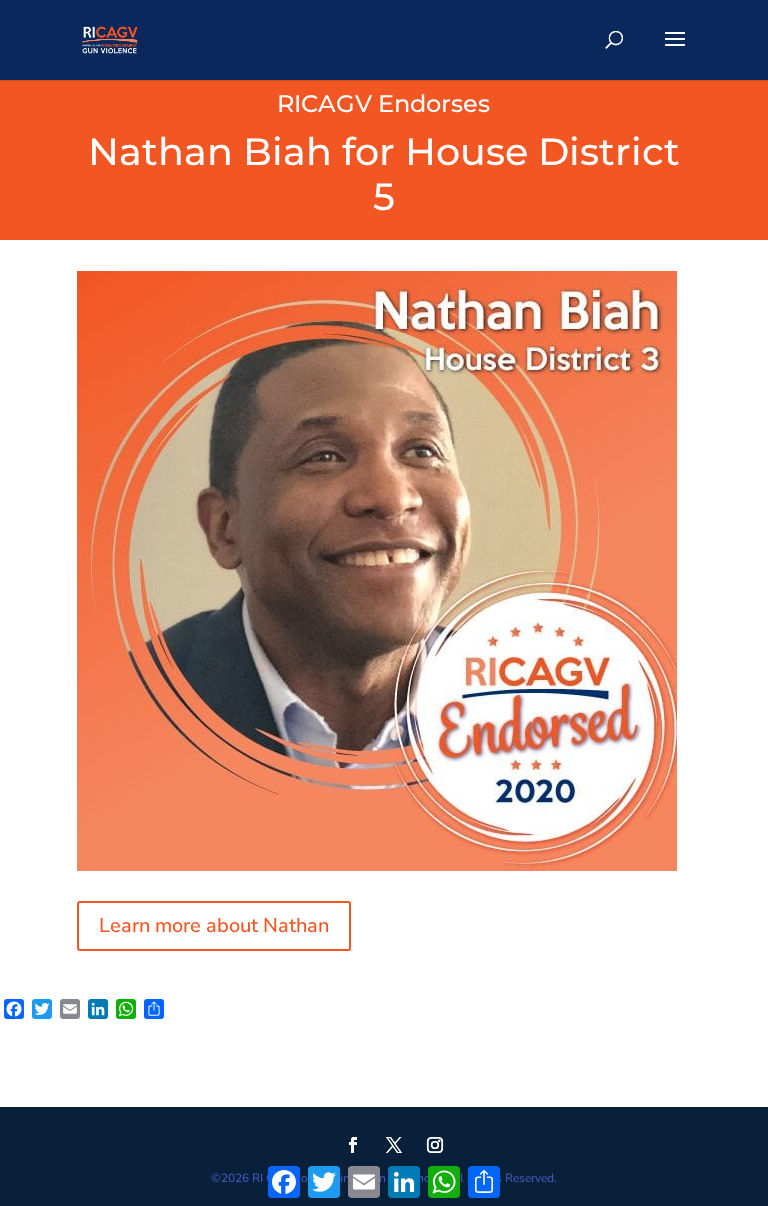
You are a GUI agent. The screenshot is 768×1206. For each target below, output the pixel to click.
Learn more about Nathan (214, 925)
